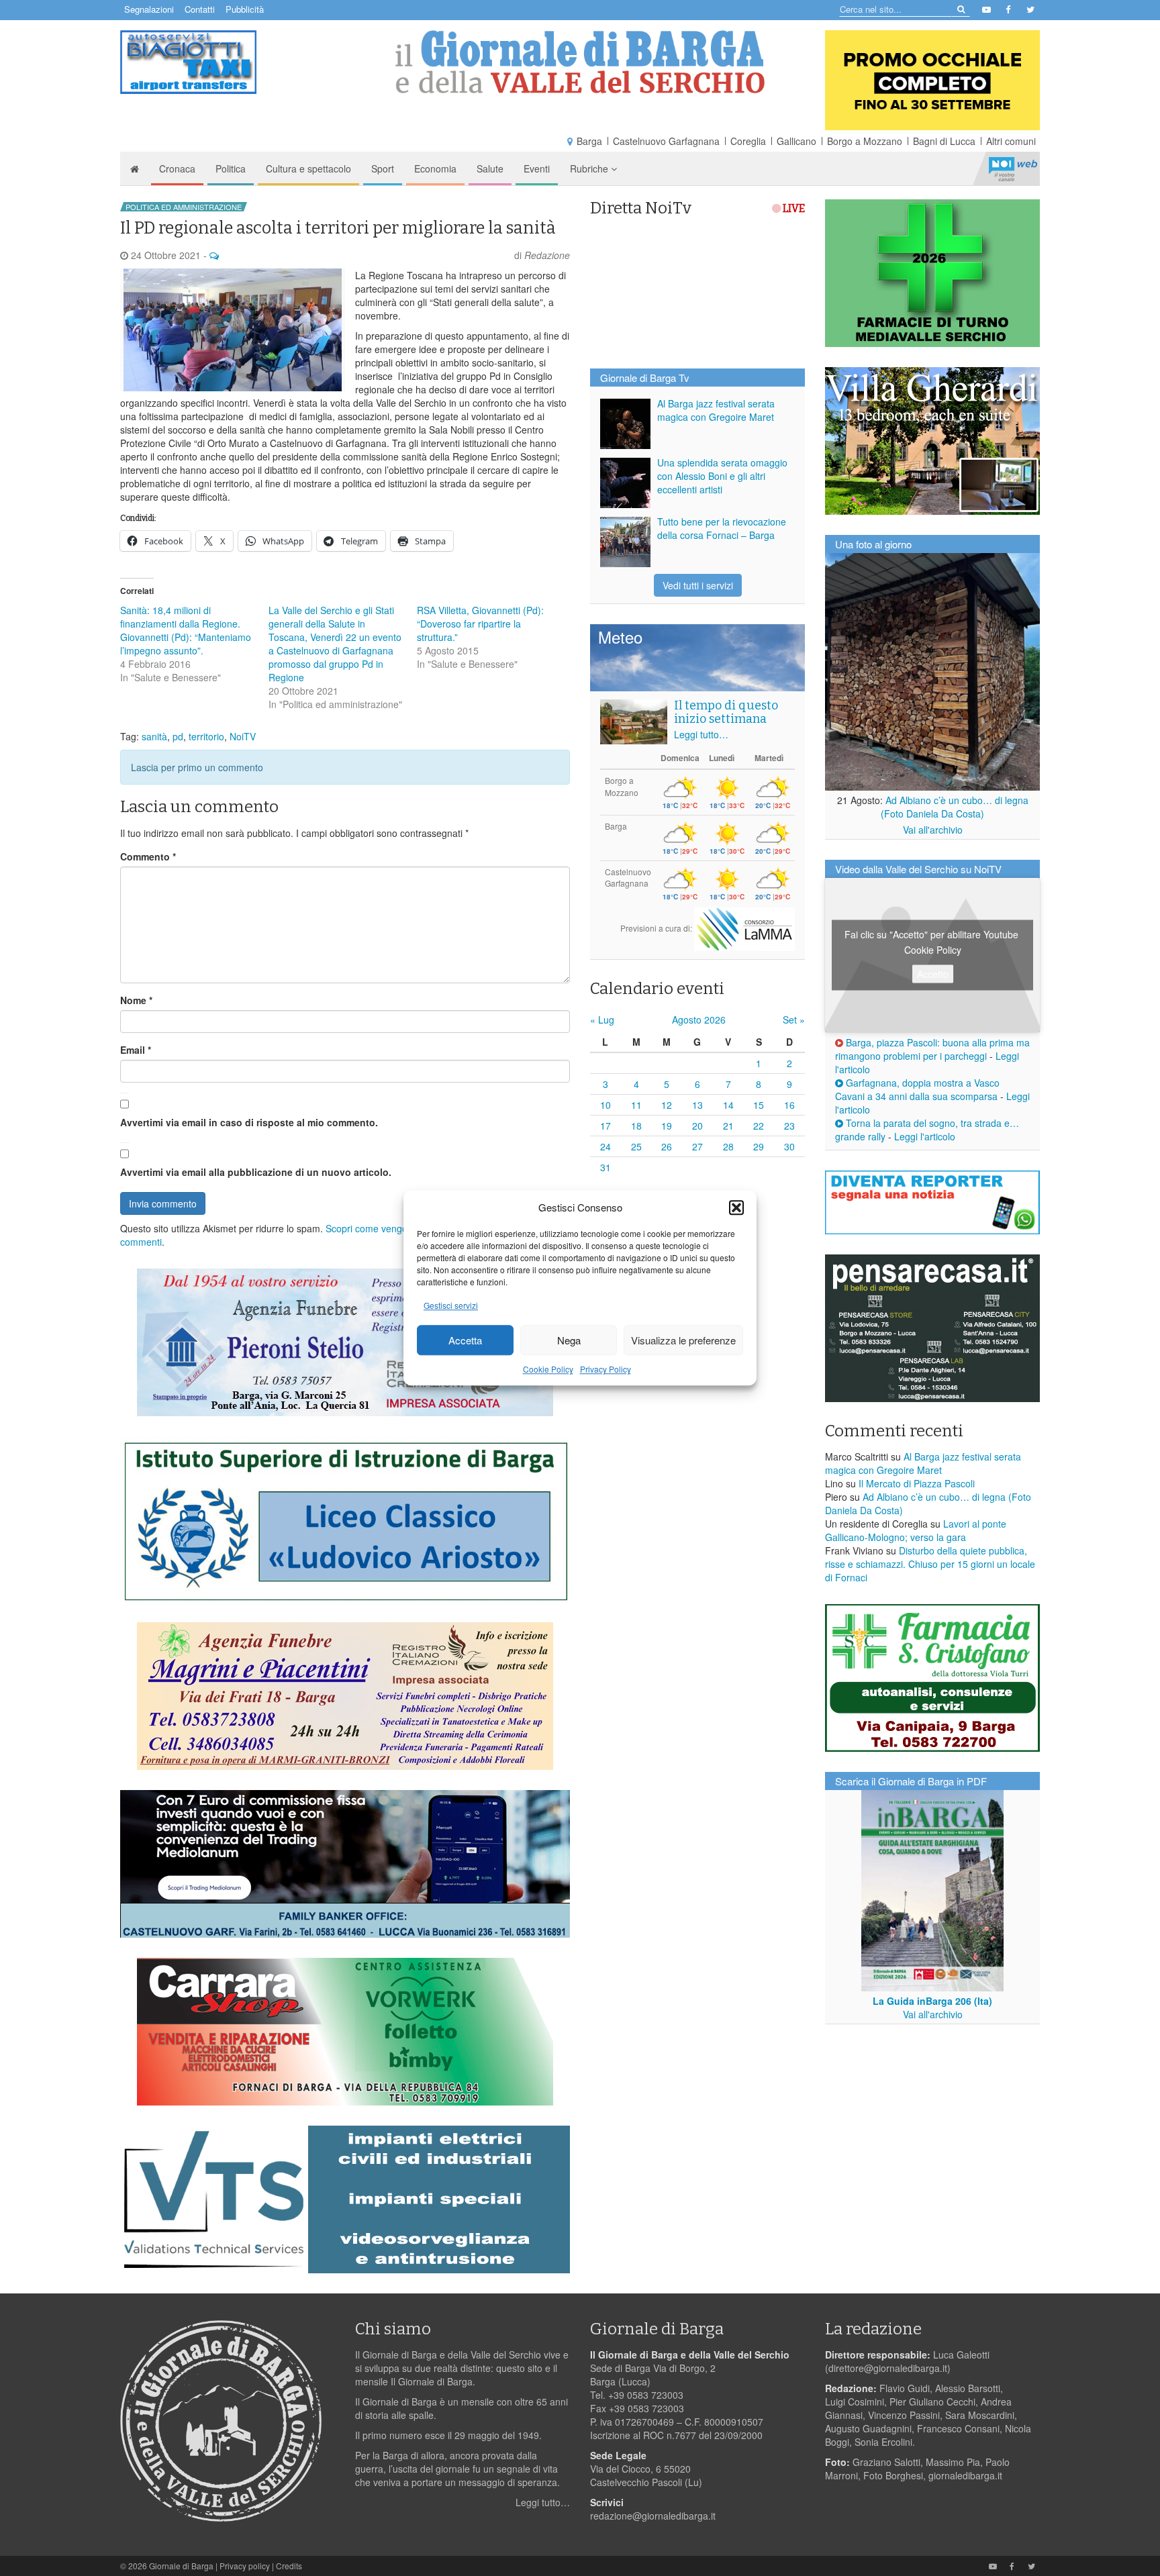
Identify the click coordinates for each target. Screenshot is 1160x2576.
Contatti (200, 9)
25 (636, 1146)
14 (728, 1105)
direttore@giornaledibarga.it (888, 2368)
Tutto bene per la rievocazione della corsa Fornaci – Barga (722, 528)
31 (606, 1167)
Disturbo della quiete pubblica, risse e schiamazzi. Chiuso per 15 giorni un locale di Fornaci (930, 1564)
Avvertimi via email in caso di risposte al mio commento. (249, 1122)
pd (178, 736)
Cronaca (177, 168)
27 (697, 1146)
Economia (435, 168)
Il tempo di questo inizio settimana (726, 712)
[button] (736, 1207)
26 (667, 1146)
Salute (490, 168)
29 (759, 1146)
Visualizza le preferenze (683, 1340)
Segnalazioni (149, 9)
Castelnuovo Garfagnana (666, 141)
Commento (148, 856)
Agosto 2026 (699, 1020)
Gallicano (796, 141)
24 (606, 1146)
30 (789, 1146)
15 (759, 1105)
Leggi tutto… (701, 734)
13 (697, 1105)
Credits (289, 2566)
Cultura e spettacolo (308, 168)
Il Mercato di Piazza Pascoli (917, 1483)
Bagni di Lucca (944, 141)
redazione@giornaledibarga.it (653, 2516)
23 (789, 1126)
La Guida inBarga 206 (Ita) (932, 2001)
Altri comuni (1011, 141)
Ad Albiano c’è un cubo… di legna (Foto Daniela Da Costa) (955, 807)
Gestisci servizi (451, 1306)
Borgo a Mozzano (865, 141)
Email (136, 1050)
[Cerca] (960, 8)
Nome (136, 1000)
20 (697, 1126)
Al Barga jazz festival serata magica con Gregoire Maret (716, 410)
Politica (231, 168)
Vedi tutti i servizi (698, 585)
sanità (154, 736)
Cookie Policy (548, 1370)
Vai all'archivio (933, 830)
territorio (206, 736)
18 (636, 1126)
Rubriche (590, 168)
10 (606, 1105)
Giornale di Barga (181, 2566)
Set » (794, 1020)
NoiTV (1013, 168)
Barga (589, 141)
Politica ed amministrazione (184, 207)
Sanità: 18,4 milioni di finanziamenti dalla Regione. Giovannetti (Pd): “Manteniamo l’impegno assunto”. (186, 630)
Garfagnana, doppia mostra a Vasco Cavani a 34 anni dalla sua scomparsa (917, 1089)
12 (667, 1105)
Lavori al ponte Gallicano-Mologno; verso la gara (916, 1530)
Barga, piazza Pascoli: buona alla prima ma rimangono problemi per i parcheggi (932, 1049)
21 (728, 1126)
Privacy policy (245, 2566)
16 (789, 1105)
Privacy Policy (606, 1370)
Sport (383, 168)
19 (667, 1126)
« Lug (602, 1020)
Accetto (933, 974)
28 (728, 1146)
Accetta (465, 1340)
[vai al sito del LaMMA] (744, 928)
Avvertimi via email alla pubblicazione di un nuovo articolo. (256, 1172)
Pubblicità (245, 9)
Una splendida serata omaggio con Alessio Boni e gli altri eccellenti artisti (722, 476)
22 (759, 1126)
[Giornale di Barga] (580, 62)
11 (636, 1105)
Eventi (537, 168)
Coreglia (748, 141)
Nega (569, 1340)
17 (606, 1126)
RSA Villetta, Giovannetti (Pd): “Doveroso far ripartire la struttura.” (480, 624)
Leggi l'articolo (925, 1136)
